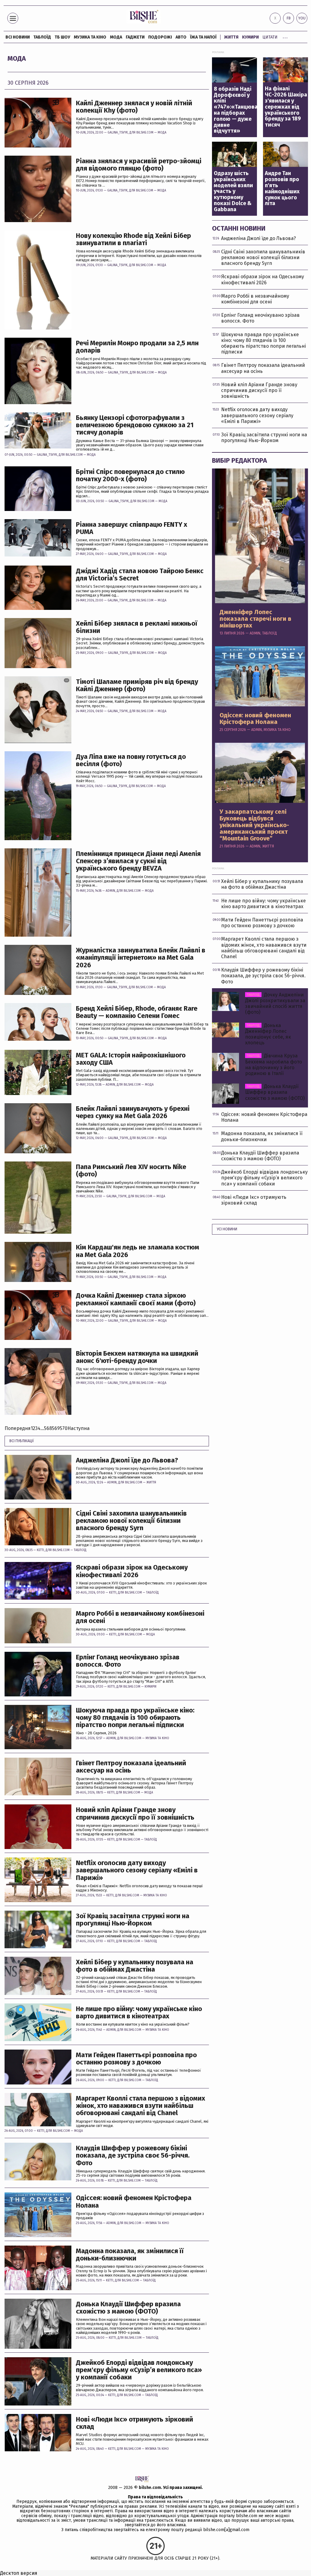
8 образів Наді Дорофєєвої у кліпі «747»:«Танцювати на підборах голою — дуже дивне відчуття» (235, 110)
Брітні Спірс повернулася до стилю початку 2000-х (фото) (130, 475)
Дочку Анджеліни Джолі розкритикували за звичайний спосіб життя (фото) (275, 1004)
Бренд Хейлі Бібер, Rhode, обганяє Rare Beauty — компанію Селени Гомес (137, 1012)
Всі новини (18, 37)
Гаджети (135, 37)
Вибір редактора (239, 460)
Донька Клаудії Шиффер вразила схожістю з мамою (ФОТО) (128, 2308)
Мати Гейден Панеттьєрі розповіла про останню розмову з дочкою (136, 2059)
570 (64, 1428)
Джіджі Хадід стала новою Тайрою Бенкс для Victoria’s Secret (140, 575)
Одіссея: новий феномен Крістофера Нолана (134, 2202)
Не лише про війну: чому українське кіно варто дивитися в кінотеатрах (139, 2013)
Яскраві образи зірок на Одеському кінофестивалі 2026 (132, 1571)
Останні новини (239, 228)
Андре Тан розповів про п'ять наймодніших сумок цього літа (282, 189)
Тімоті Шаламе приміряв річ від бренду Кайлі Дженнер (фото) (137, 685)
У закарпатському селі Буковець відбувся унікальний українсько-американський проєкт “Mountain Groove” (254, 825)
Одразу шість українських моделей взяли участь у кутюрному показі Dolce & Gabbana (233, 192)
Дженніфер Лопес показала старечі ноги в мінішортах (255, 619)
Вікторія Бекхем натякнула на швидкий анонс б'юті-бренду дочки (137, 1357)
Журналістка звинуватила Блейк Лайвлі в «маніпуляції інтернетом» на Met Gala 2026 (141, 958)
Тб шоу (62, 37)
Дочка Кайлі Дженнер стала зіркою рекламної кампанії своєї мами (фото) (136, 1299)
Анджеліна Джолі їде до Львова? (127, 1460)
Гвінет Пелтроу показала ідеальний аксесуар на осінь (131, 1767)
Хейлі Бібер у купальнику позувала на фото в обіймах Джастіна (135, 1966)
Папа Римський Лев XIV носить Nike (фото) (131, 1171)
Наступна (79, 1428)
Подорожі (160, 37)
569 (56, 1428)
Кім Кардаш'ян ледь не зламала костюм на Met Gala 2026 (138, 1251)
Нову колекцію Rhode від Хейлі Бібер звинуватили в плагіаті (133, 239)
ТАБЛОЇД (42, 37)
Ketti (40, 1550)
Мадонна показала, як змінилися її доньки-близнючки (130, 2255)
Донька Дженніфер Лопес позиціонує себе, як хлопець (268, 1034)
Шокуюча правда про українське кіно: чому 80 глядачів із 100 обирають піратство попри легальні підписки (135, 1718)
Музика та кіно (90, 37)
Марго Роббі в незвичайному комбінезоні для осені (140, 1617)
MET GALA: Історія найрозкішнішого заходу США (131, 1059)
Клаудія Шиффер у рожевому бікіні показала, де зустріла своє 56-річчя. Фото (133, 2156)
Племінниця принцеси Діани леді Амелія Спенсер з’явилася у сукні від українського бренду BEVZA (138, 861)
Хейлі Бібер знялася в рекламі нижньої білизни (137, 627)
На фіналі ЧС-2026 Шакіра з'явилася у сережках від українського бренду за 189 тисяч (286, 107)
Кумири (250, 37)
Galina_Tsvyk (118, 133)
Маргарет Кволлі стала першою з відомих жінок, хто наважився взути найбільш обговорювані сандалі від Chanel (140, 2106)
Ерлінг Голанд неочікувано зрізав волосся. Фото (128, 1661)
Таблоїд (80, 1550)
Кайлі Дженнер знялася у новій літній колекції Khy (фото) (134, 107)
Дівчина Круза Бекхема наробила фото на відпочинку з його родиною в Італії (273, 1065)
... (285, 36)
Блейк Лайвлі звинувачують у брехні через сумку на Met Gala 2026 (133, 1112)
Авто (181, 37)
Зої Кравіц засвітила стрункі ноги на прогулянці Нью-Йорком (133, 1920)
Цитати (270, 37)
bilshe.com (150, 2488)
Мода (116, 37)
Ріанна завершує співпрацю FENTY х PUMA (132, 528)
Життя (231, 37)
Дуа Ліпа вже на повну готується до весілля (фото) (131, 760)
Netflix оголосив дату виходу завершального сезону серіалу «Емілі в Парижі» (137, 1870)
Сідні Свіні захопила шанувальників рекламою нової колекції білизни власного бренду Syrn (131, 1521)
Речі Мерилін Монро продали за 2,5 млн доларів (137, 347)
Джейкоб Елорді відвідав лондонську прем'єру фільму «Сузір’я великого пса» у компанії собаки (139, 2370)
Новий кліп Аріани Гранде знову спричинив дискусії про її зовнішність (135, 1814)
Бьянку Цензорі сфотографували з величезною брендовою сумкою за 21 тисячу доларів (135, 425)
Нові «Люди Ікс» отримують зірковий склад (135, 2423)
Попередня (18, 1428)
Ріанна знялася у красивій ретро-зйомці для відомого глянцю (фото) (139, 165)
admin (110, 891)
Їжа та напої (203, 37)
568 (48, 1428)
